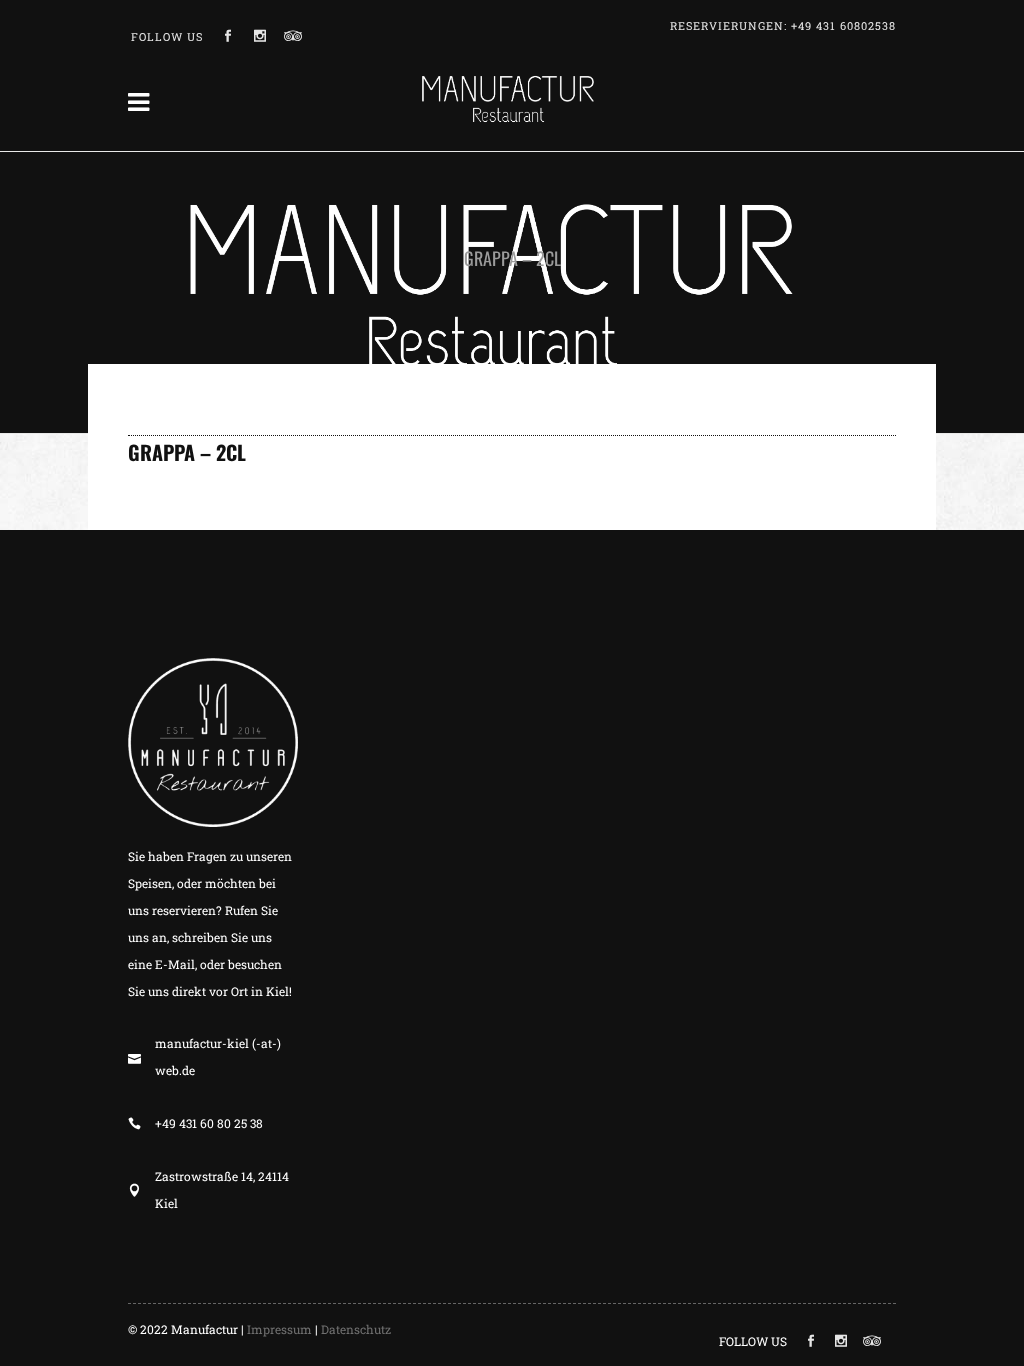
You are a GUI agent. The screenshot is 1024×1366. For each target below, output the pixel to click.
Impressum (279, 1329)
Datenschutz (356, 1329)
